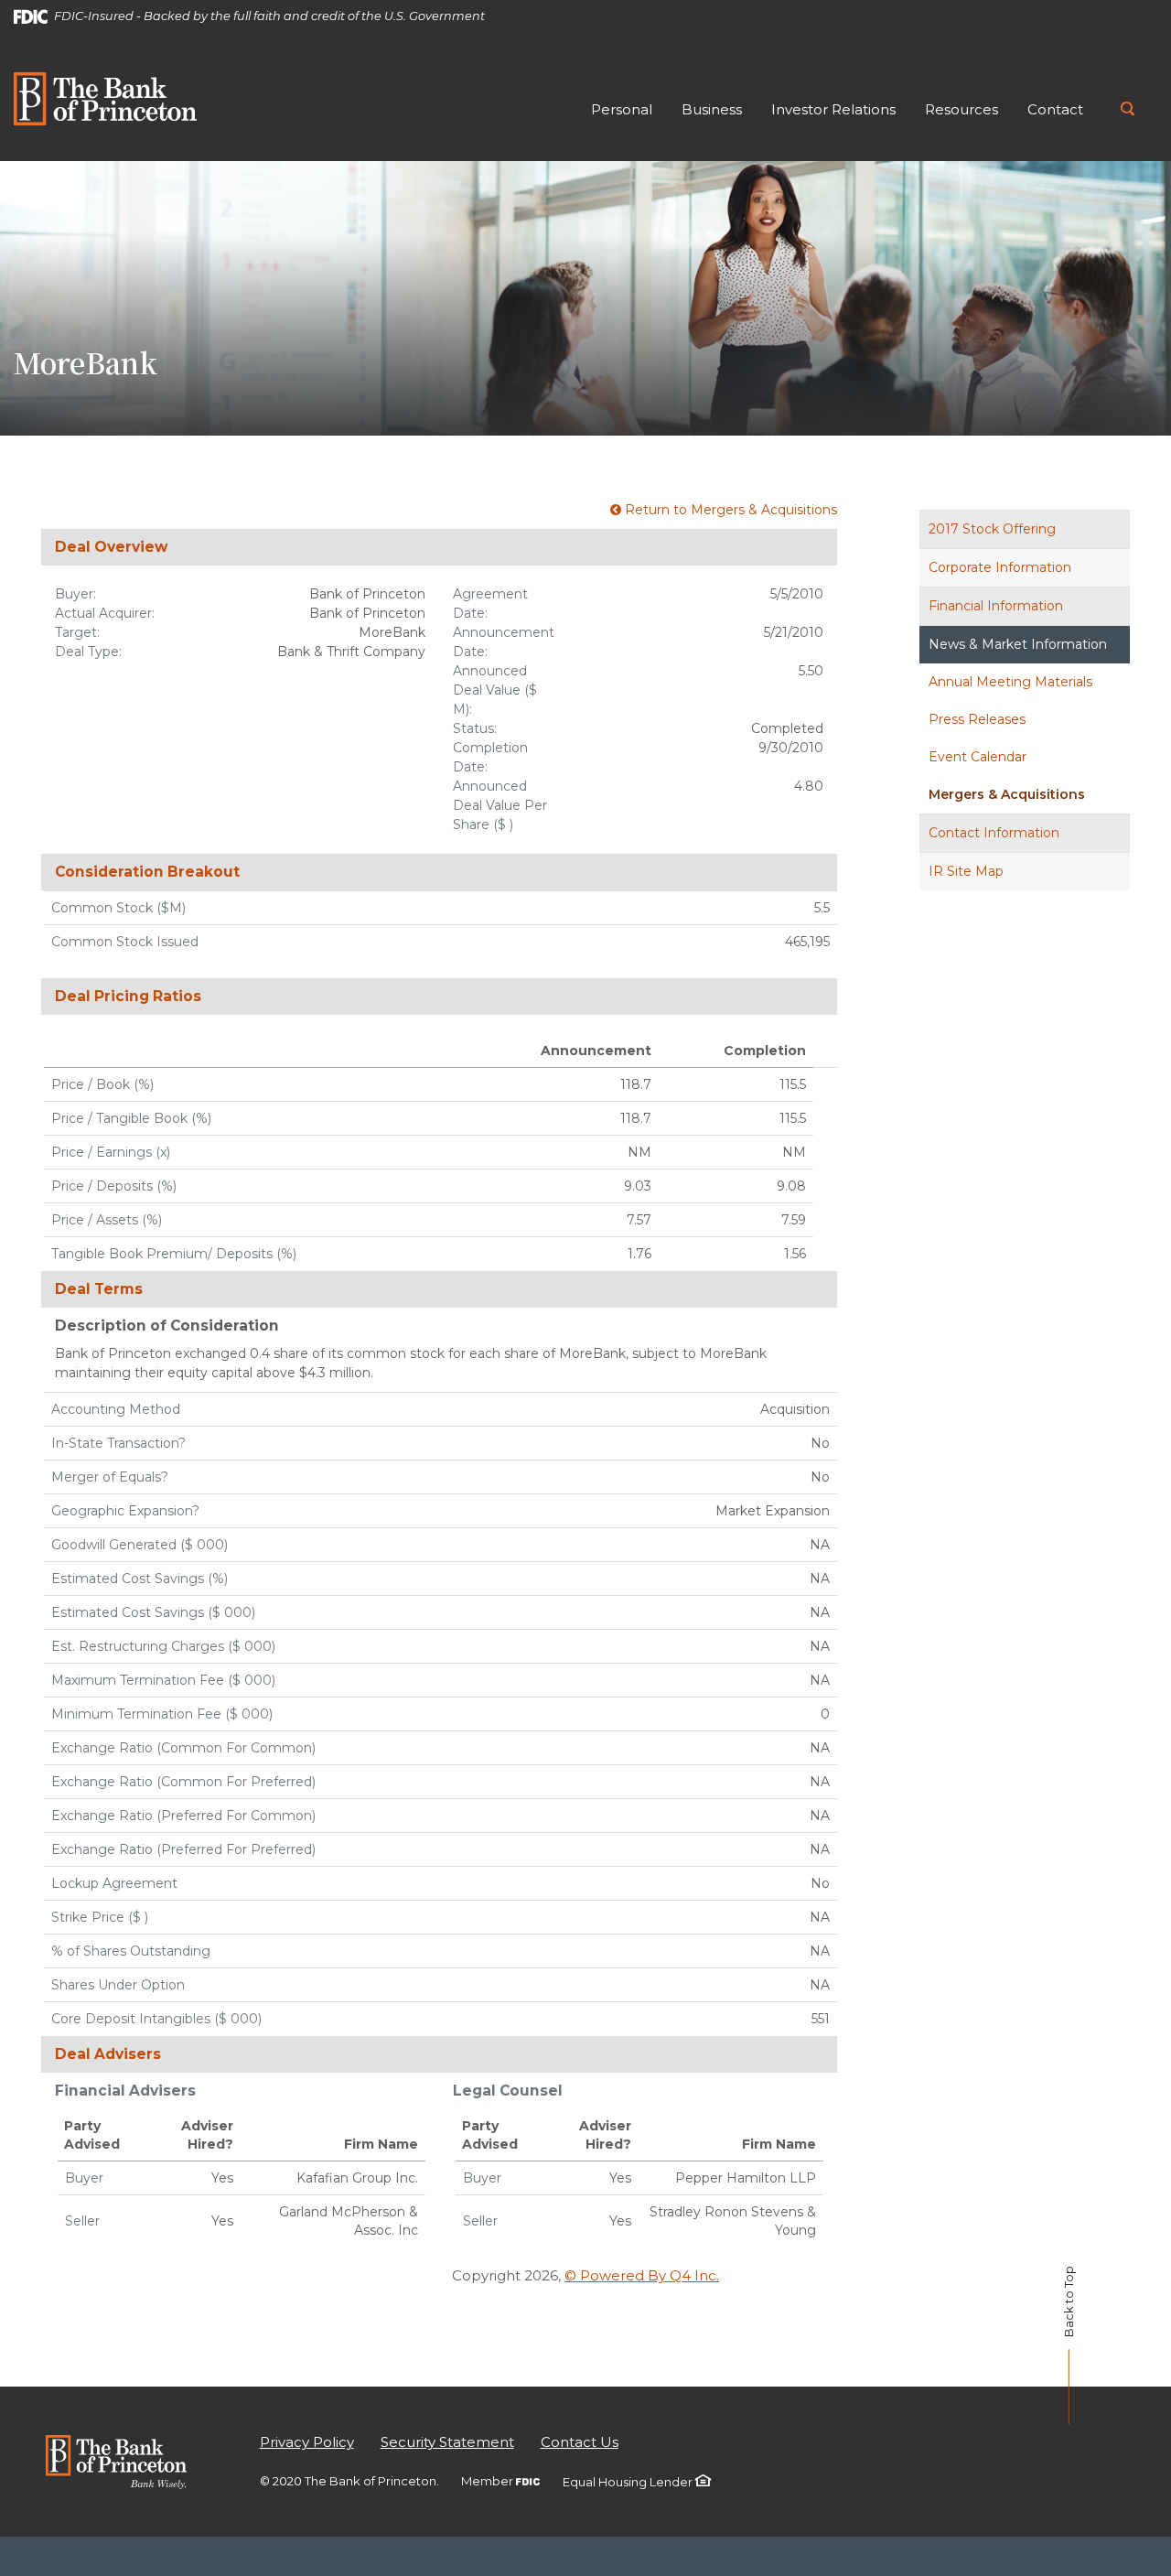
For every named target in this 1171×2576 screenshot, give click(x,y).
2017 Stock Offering (992, 529)
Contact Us (580, 2442)
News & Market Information (1018, 644)
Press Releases (977, 719)
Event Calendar (978, 757)
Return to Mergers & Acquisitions (729, 510)
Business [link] (712, 109)
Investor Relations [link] (833, 109)
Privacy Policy (307, 2442)
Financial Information (996, 606)
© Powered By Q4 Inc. (642, 2275)
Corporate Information (1000, 567)
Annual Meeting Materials (1010, 682)
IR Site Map (966, 871)
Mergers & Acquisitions (1007, 794)
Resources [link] (962, 109)
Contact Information (994, 833)
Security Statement (447, 2442)
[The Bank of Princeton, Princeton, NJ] (105, 97)
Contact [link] (1055, 109)
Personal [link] (622, 109)
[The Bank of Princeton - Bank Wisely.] (116, 2460)
